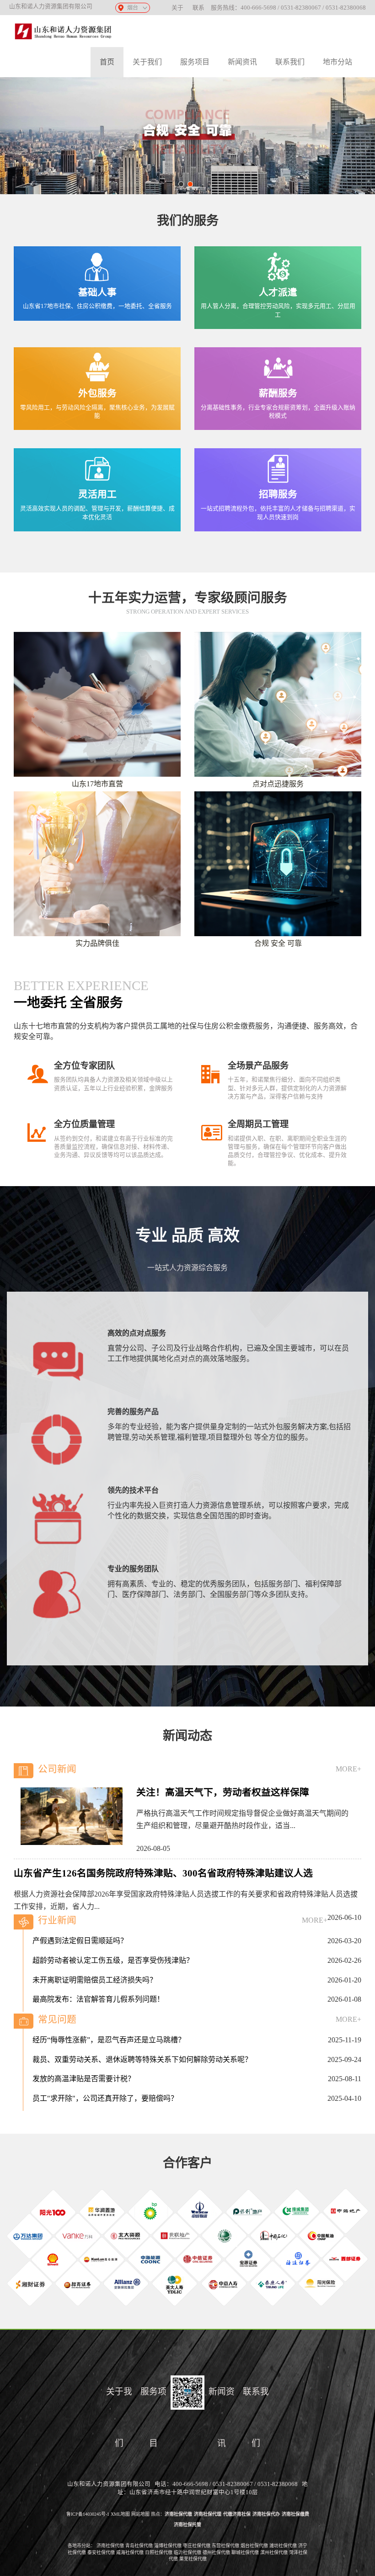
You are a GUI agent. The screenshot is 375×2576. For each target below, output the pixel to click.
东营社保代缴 (225, 2546)
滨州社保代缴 (274, 2552)
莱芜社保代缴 (193, 2559)
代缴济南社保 (237, 2514)
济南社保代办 (266, 2514)
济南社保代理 (208, 2514)
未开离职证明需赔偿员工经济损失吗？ (95, 1966)
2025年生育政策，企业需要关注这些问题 (98, 2104)
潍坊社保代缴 (283, 2546)
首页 (107, 62)
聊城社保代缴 (245, 2552)
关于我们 (147, 62)
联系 (198, 8)
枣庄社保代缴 (197, 2546)
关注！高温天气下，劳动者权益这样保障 (223, 1792)
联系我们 (290, 62)
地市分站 (337, 62)
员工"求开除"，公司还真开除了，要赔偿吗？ (105, 2084)
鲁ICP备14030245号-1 (88, 2514)
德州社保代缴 (216, 2552)
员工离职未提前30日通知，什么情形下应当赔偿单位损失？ (128, 2005)
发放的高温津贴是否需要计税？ (84, 2065)
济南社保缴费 (295, 2514)
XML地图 (120, 2514)
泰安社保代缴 (101, 2552)
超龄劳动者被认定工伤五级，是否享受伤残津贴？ (113, 1946)
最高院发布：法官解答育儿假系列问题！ (98, 1985)
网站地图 (140, 2514)
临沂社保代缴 (187, 2552)
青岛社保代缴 (139, 2546)
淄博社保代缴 (168, 2546)
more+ (348, 1769)
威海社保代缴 (130, 2552)
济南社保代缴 (178, 2514)
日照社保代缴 (159, 2552)
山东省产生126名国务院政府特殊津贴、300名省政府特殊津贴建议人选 (163, 1873)
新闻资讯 (242, 62)
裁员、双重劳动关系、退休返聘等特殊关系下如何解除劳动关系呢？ (142, 2045)
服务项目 (195, 62)
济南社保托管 (187, 2525)
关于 (177, 8)
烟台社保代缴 (254, 2546)
